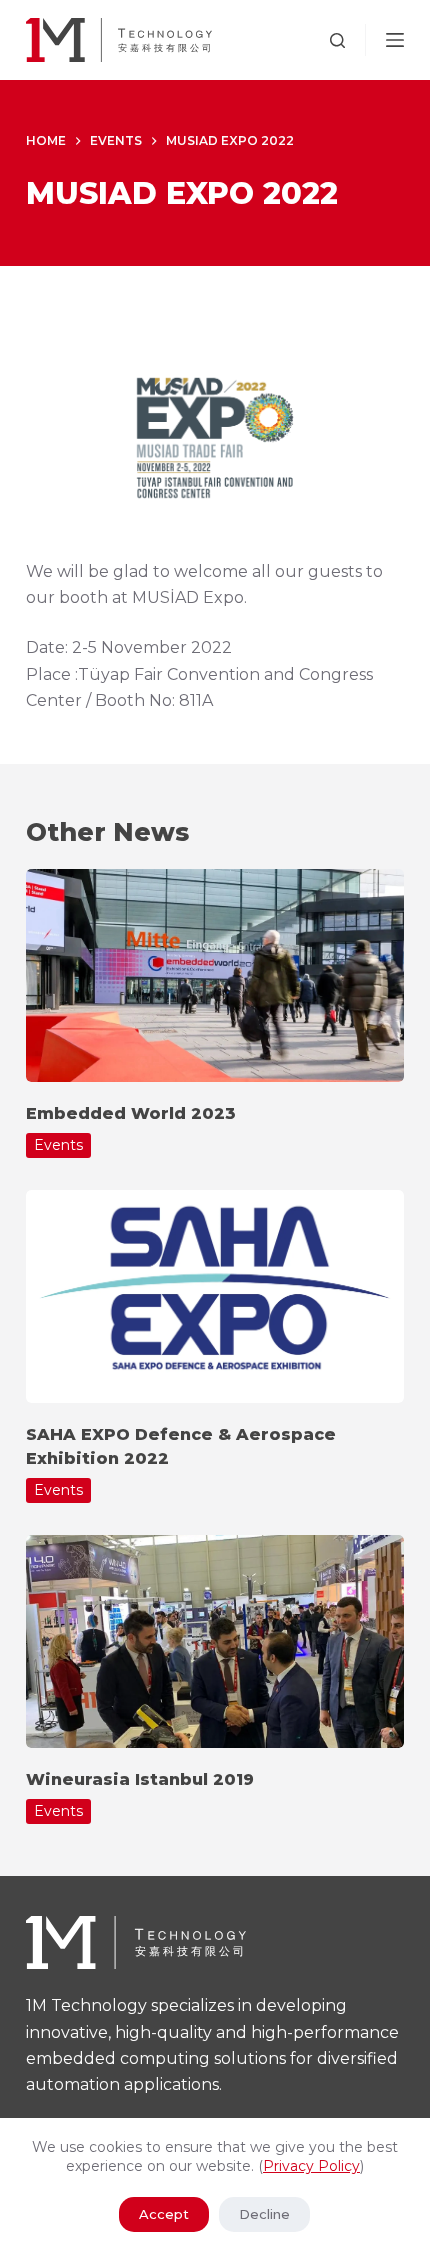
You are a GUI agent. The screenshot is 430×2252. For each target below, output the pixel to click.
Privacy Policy (311, 2166)
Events (58, 1145)
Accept (164, 2214)
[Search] (337, 40)
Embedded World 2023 (131, 1113)
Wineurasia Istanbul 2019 (140, 1779)
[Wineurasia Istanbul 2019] (215, 1641)
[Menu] (395, 40)
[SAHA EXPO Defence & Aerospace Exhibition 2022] (215, 1296)
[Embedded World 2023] (215, 975)
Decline (264, 2214)
